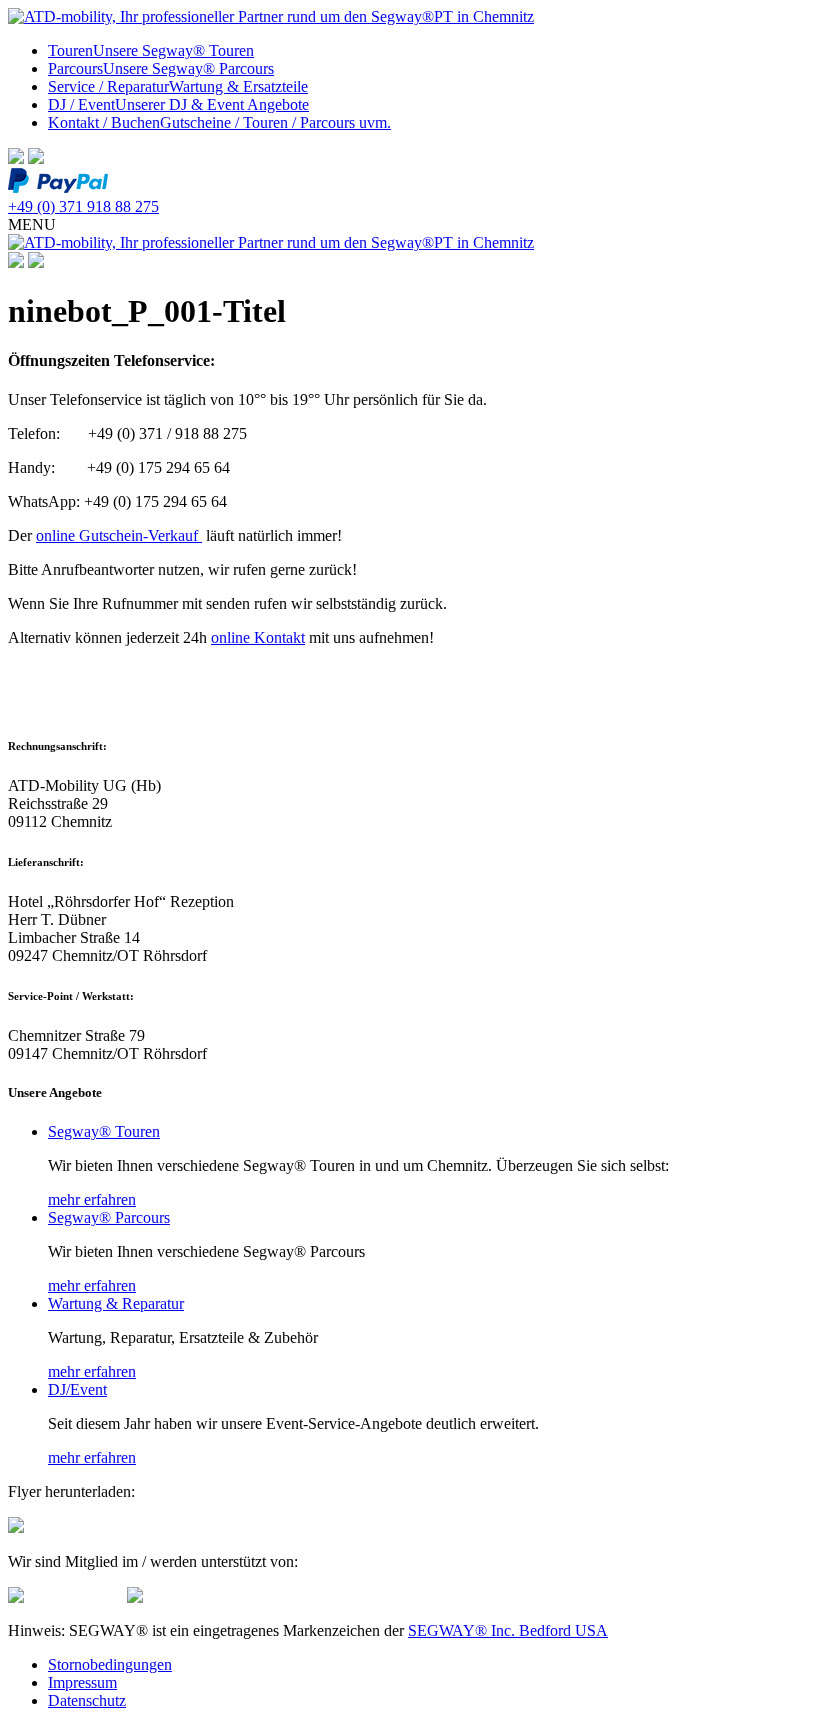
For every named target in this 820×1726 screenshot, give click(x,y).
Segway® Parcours (109, 1217)
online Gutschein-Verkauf (119, 535)
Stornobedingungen (110, 1664)
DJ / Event (178, 104)
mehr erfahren (92, 1199)
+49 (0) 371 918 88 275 (83, 206)
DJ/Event (77, 1389)
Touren (151, 50)
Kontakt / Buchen (219, 122)
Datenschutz (87, 1700)
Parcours (161, 68)
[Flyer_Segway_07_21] (16, 1527)
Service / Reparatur (178, 86)
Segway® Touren (104, 1131)
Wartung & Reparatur (116, 1303)
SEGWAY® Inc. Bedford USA (508, 1630)
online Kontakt (258, 637)
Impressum (82, 1682)
